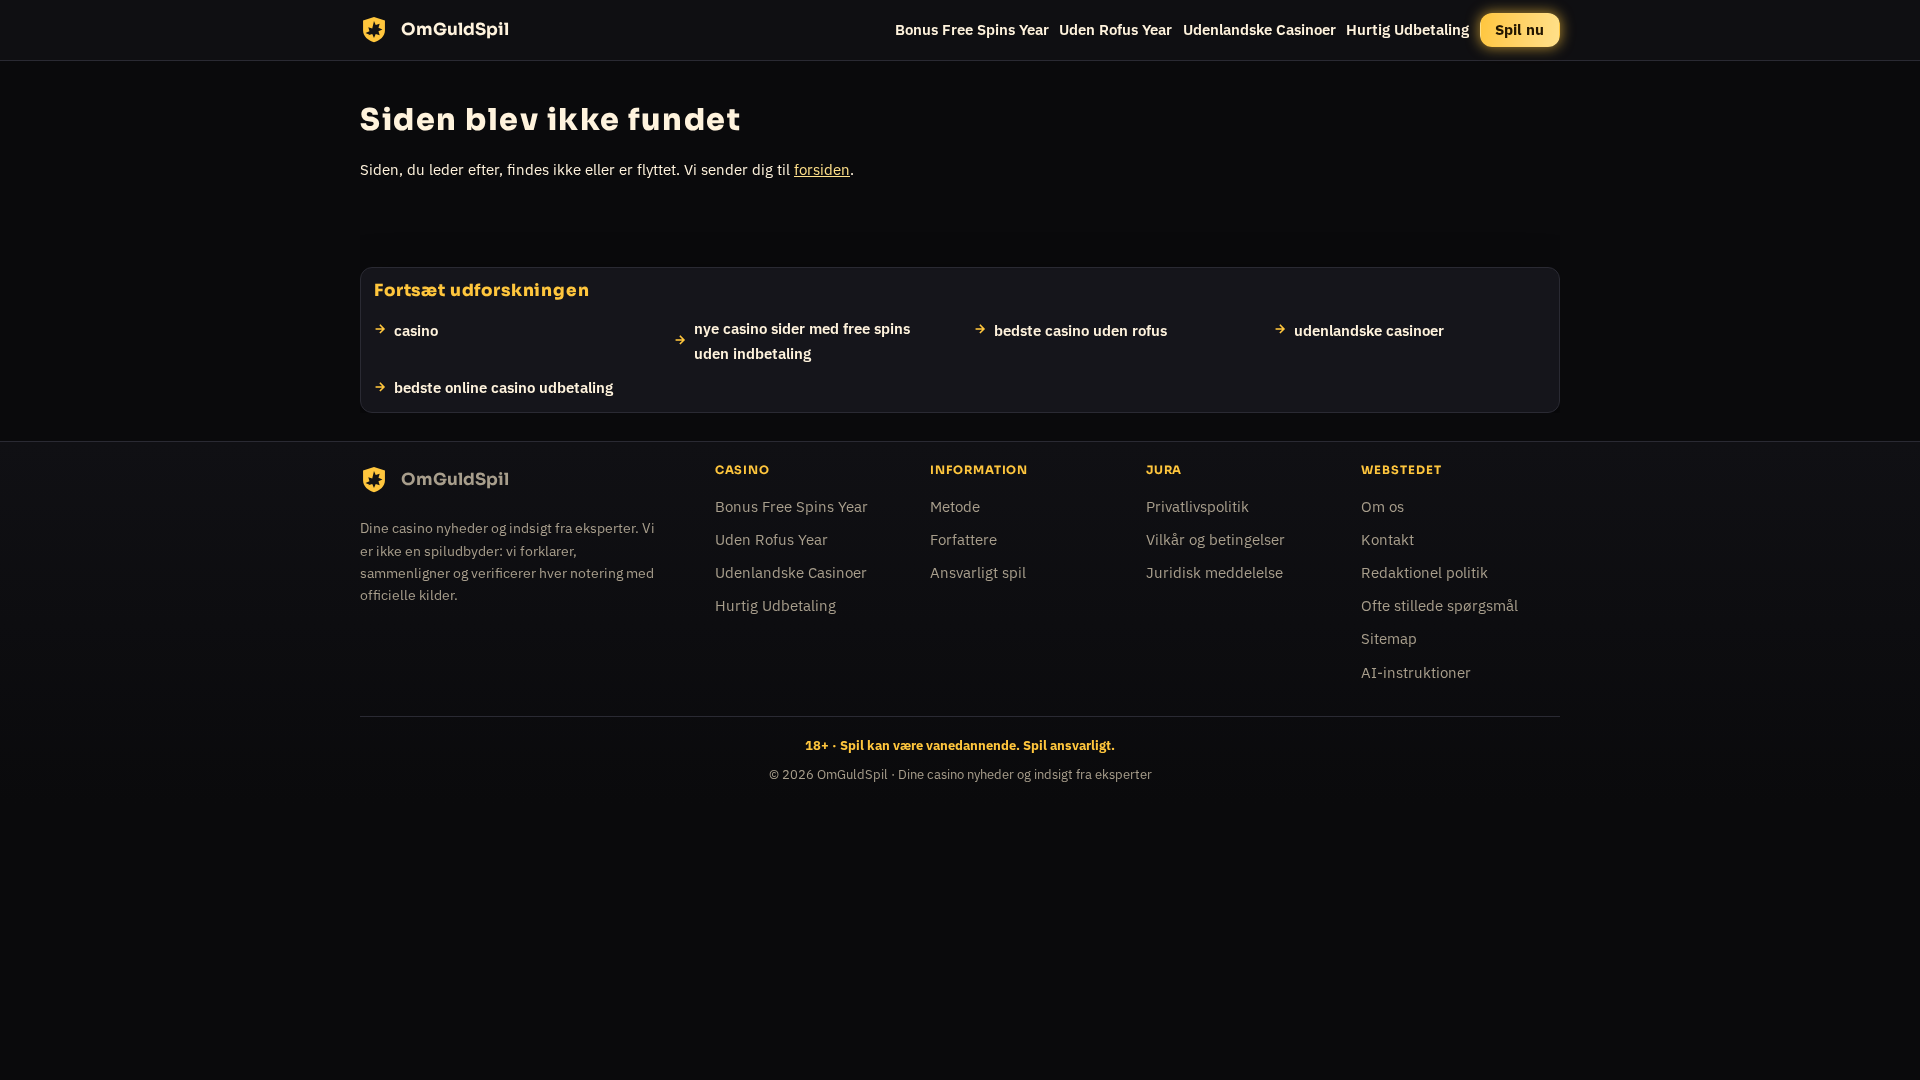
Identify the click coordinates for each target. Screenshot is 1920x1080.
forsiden (822, 169)
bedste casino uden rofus (1080, 329)
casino (416, 329)
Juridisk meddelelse (1214, 572)
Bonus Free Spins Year (972, 29)
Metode (955, 506)
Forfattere (963, 539)
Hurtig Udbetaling (1407, 29)
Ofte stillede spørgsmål (1439, 605)
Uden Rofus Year (1115, 29)
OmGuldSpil (852, 774)
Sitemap (1389, 638)
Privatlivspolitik (1197, 506)
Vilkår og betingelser (1215, 539)
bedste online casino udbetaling (503, 387)
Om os (1382, 506)
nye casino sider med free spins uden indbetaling (802, 340)
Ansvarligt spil (978, 572)
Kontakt (1387, 539)
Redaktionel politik (1424, 572)
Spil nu (1519, 29)
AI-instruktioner (1416, 671)
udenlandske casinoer (1369, 329)
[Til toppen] (1872, 1032)
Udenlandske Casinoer (1259, 29)
